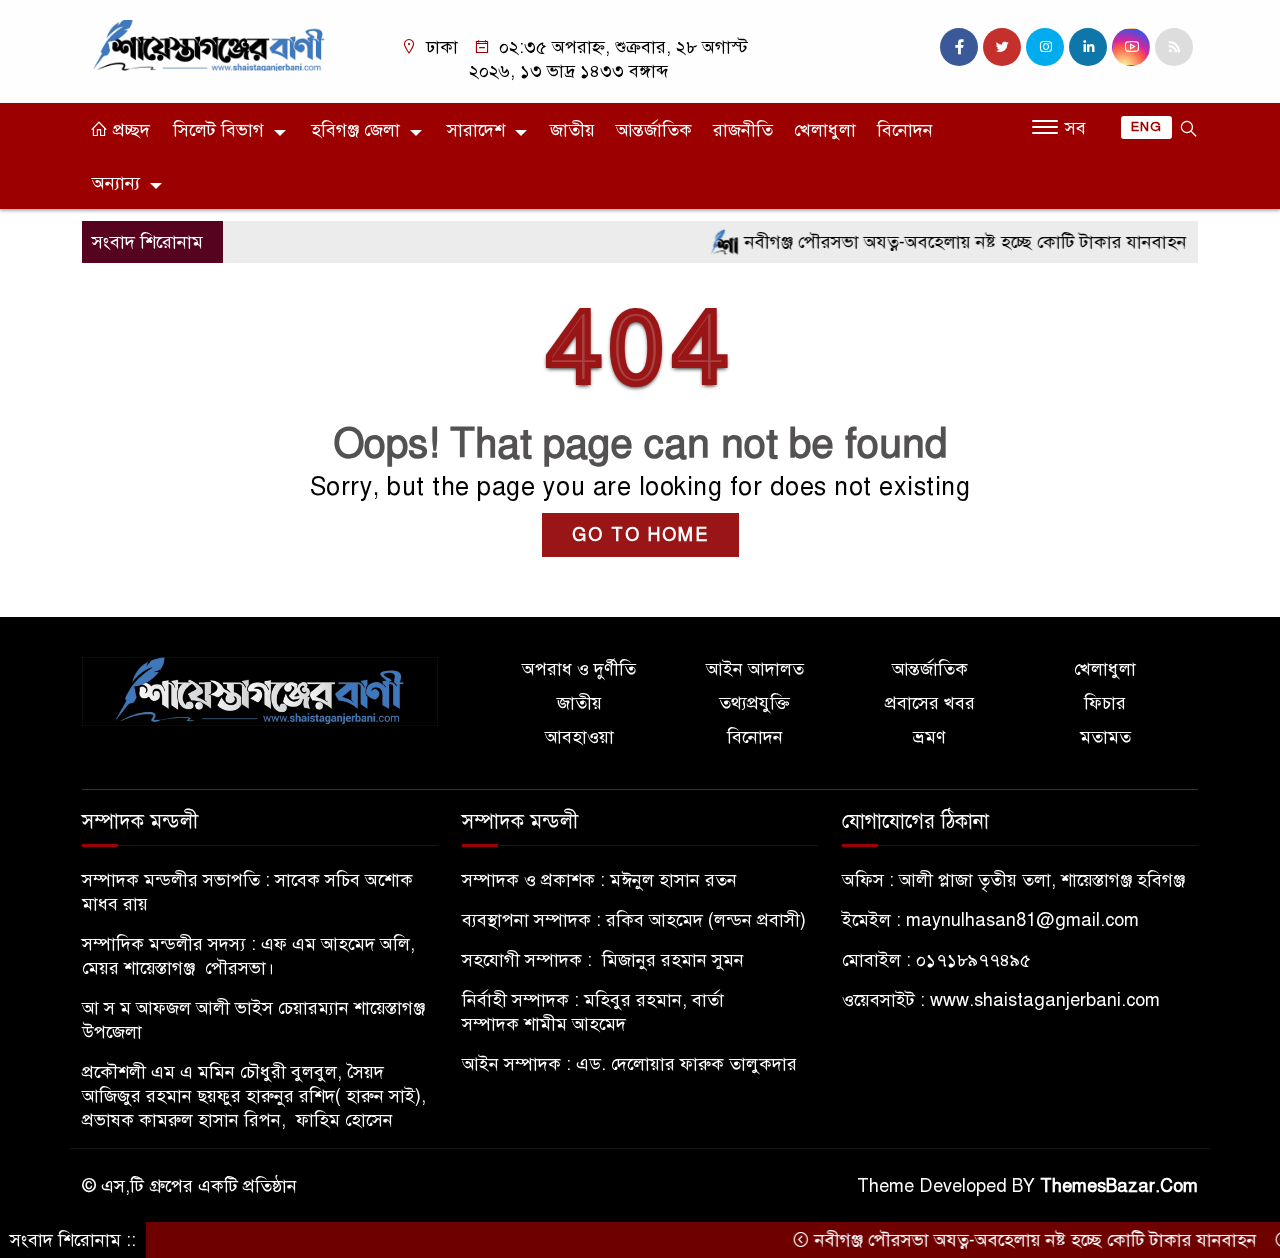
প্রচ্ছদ (129, 130)
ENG (1146, 127)
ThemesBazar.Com (1119, 1186)
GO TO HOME (640, 535)
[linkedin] (1088, 47)
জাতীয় (572, 130)
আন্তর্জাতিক (654, 130)
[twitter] (1002, 47)
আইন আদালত (755, 669)
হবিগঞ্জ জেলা (355, 130)
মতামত (1105, 737)
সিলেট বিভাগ (218, 130)
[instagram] (1045, 47)
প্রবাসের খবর (930, 703)
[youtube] (1131, 47)
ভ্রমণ (929, 737)
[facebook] (959, 47)
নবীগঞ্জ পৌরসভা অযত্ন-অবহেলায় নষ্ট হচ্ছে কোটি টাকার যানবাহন (941, 242)
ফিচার (1105, 703)
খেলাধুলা (825, 130)
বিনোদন (905, 130)
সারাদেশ (476, 130)
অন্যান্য (116, 183)
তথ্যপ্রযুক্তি (754, 703)
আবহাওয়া (579, 737)
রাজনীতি (743, 130)
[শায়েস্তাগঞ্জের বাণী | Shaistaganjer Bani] (212, 44)
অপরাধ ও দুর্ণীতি (579, 669)
